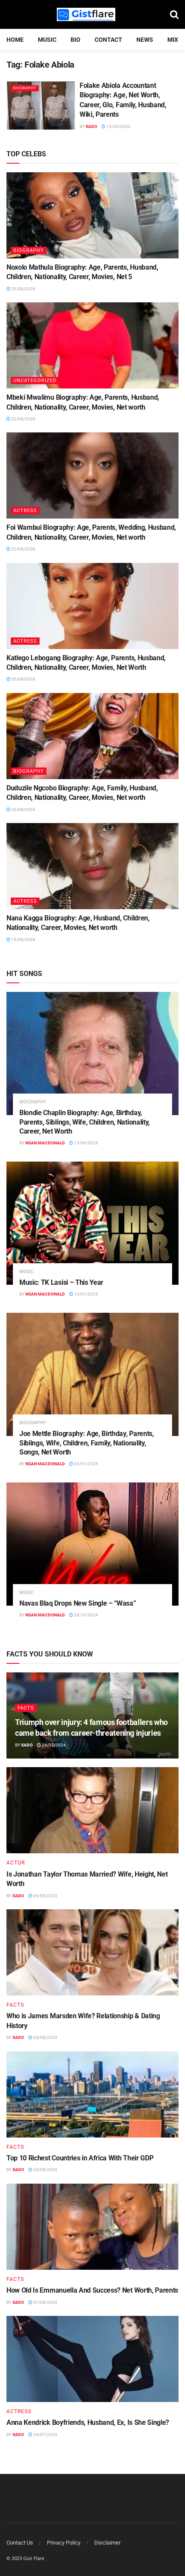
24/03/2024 (53, 1745)
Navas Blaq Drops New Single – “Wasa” (78, 1603)
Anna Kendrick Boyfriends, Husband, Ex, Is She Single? (88, 2422)
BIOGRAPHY (25, 88)
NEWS (145, 40)
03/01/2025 (86, 1464)
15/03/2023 (118, 126)
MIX (173, 40)
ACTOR (16, 1863)
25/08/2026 (23, 289)
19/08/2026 (23, 940)
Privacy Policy (64, 2543)
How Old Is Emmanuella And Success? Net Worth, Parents (92, 2290)
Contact (108, 40)
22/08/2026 (23, 419)
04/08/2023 (45, 1896)
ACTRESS (25, 511)
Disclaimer (107, 2543)
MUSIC (47, 40)
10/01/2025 (86, 1294)
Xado (91, 126)
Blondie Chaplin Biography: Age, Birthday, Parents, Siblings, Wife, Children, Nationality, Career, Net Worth (85, 1122)
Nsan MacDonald (45, 1143)
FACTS (26, 1708)
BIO (76, 40)
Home (15, 40)
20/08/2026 (23, 679)
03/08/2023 (45, 2037)
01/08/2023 (45, 2302)
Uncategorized (35, 381)
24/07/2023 (45, 2435)
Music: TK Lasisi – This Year (61, 1282)
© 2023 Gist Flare (25, 2559)
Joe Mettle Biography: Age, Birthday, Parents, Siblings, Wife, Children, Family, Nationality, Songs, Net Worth (87, 1443)
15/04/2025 (86, 1143)
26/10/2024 (86, 1615)
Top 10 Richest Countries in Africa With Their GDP (80, 2158)
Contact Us (20, 2543)
